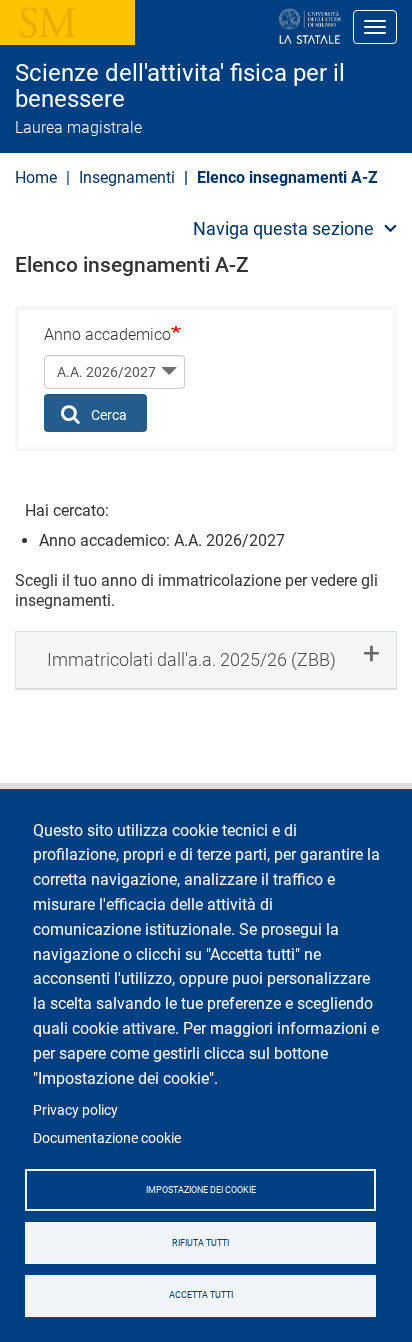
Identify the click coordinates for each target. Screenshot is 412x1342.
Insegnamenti (127, 177)
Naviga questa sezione (283, 228)
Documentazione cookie (107, 1138)
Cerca (107, 415)
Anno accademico (107, 334)
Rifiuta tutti (200, 1243)
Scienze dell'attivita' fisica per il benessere (180, 86)
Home (36, 177)
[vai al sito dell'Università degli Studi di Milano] (245, 27)
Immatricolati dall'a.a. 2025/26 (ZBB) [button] (191, 659)
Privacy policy (75, 1110)
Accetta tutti (201, 1295)
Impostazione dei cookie (201, 1190)
